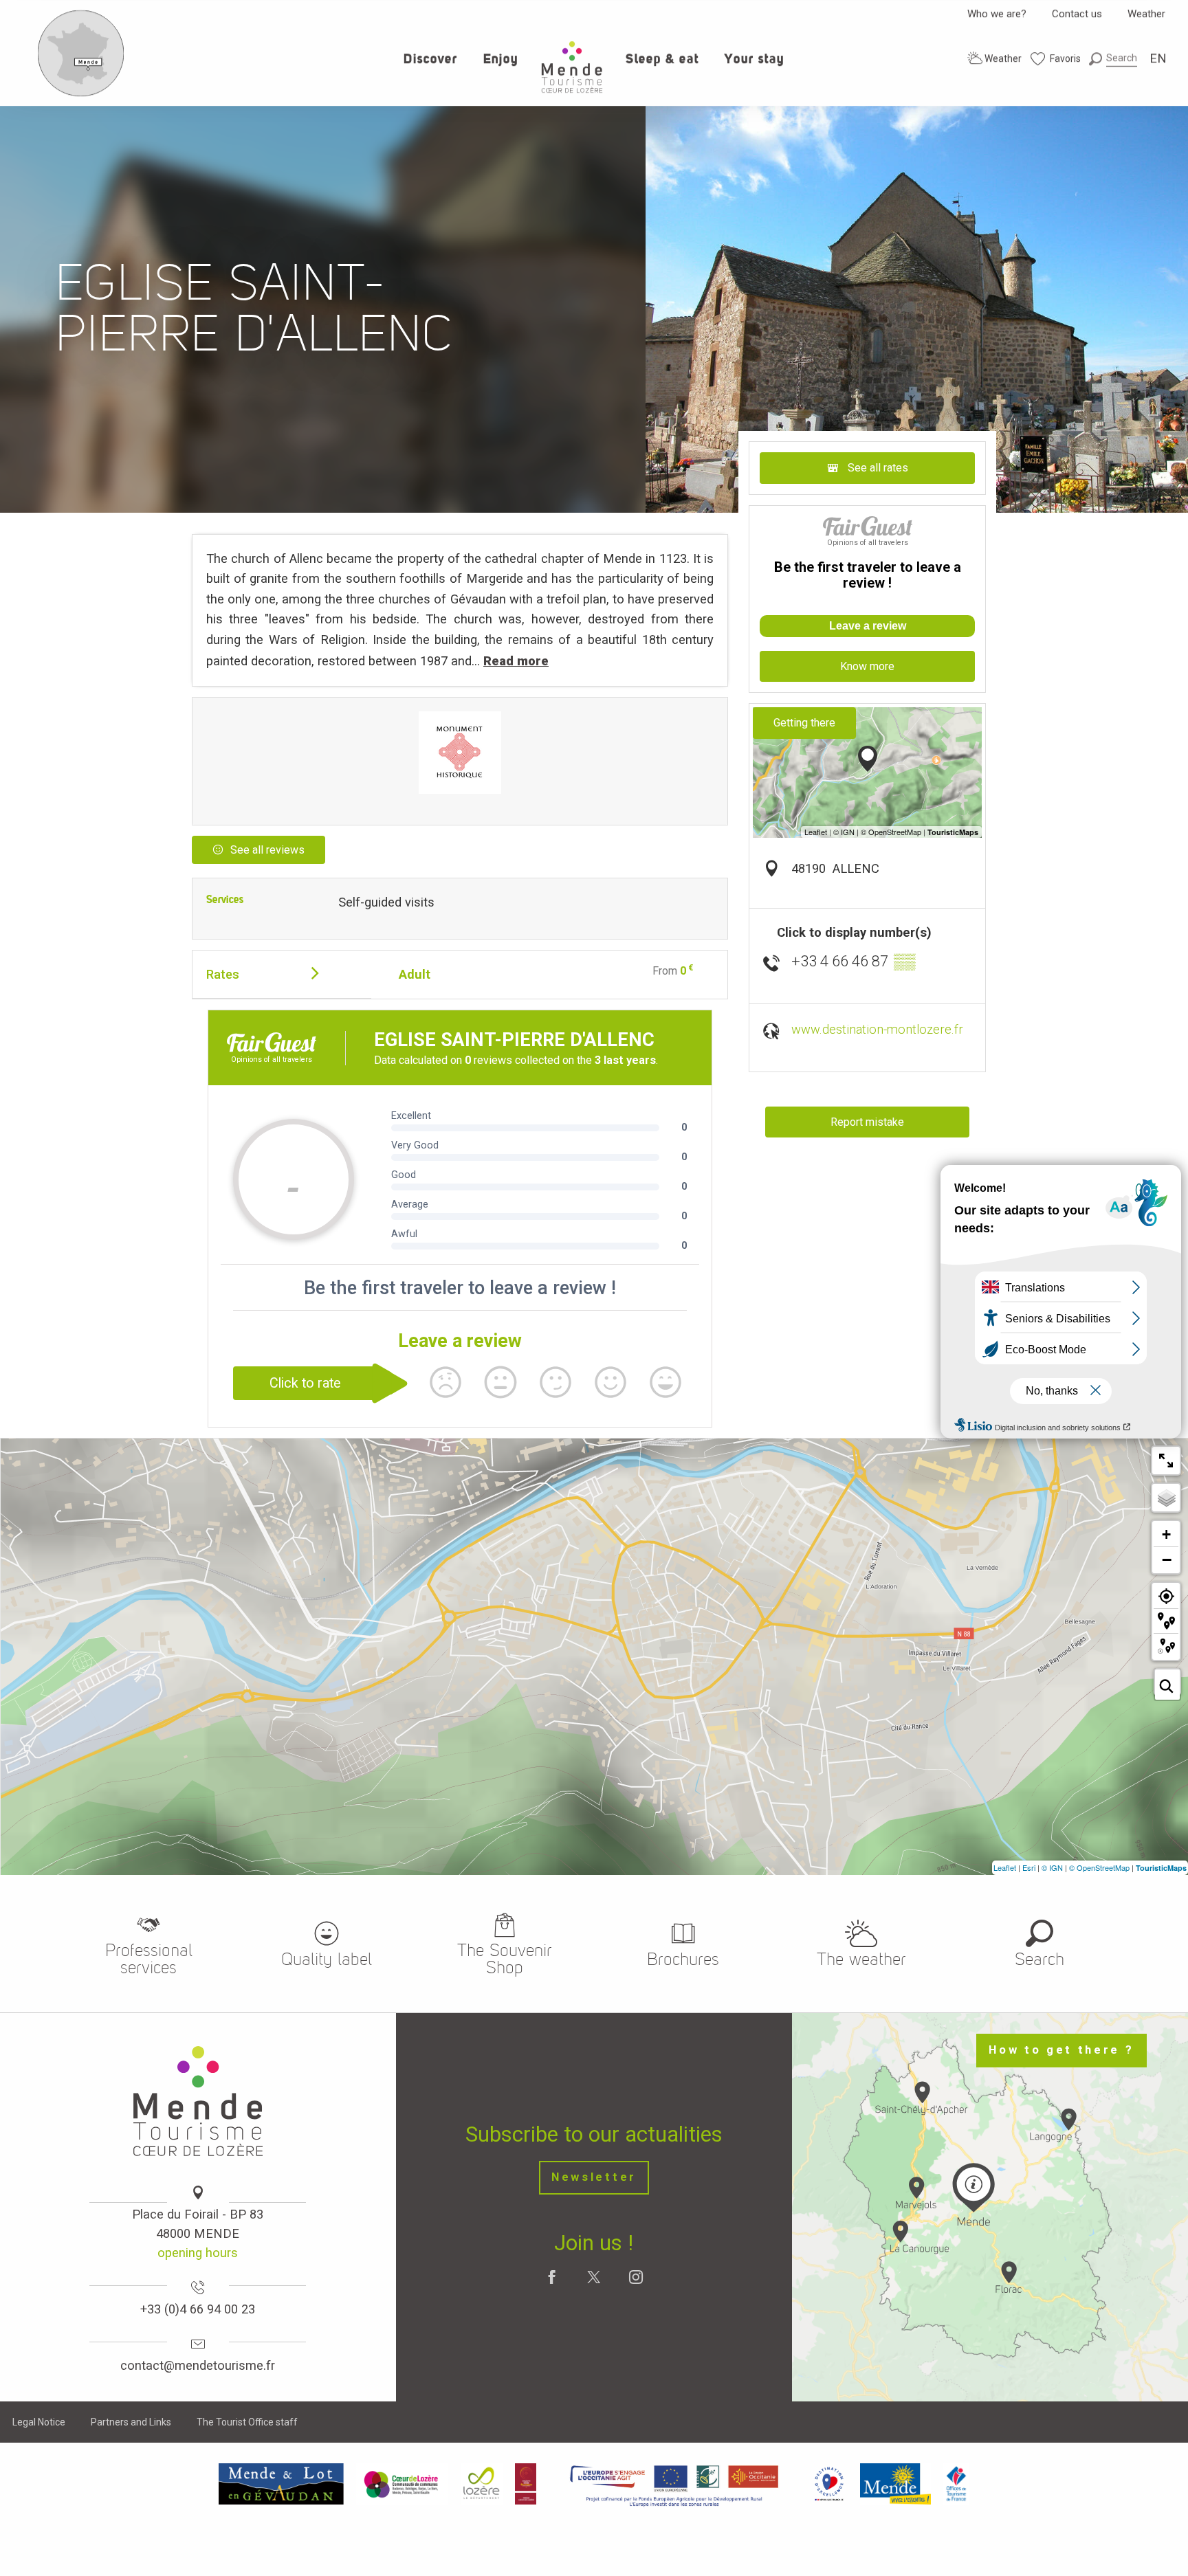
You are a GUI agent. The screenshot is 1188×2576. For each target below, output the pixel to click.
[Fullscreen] (1166, 1461)
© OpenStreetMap (1099, 1867)
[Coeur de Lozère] (402, 2483)
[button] (1113, 58)
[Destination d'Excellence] (829, 2483)
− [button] (1167, 1559)
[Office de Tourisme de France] (956, 2483)
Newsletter (594, 2177)
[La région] (674, 2483)
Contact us (1077, 14)
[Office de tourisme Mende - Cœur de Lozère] (572, 67)
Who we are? (997, 14)
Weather (1146, 14)
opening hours (198, 2253)
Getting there (804, 723)
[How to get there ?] (81, 93)
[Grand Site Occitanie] (526, 2483)
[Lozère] (482, 2483)
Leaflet (1005, 1867)
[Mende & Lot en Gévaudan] (281, 2483)
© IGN (1052, 1867)
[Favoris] (1056, 59)
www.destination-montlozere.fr (877, 1029)
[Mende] (896, 2483)
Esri (1029, 1867)
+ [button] (1166, 1534)
